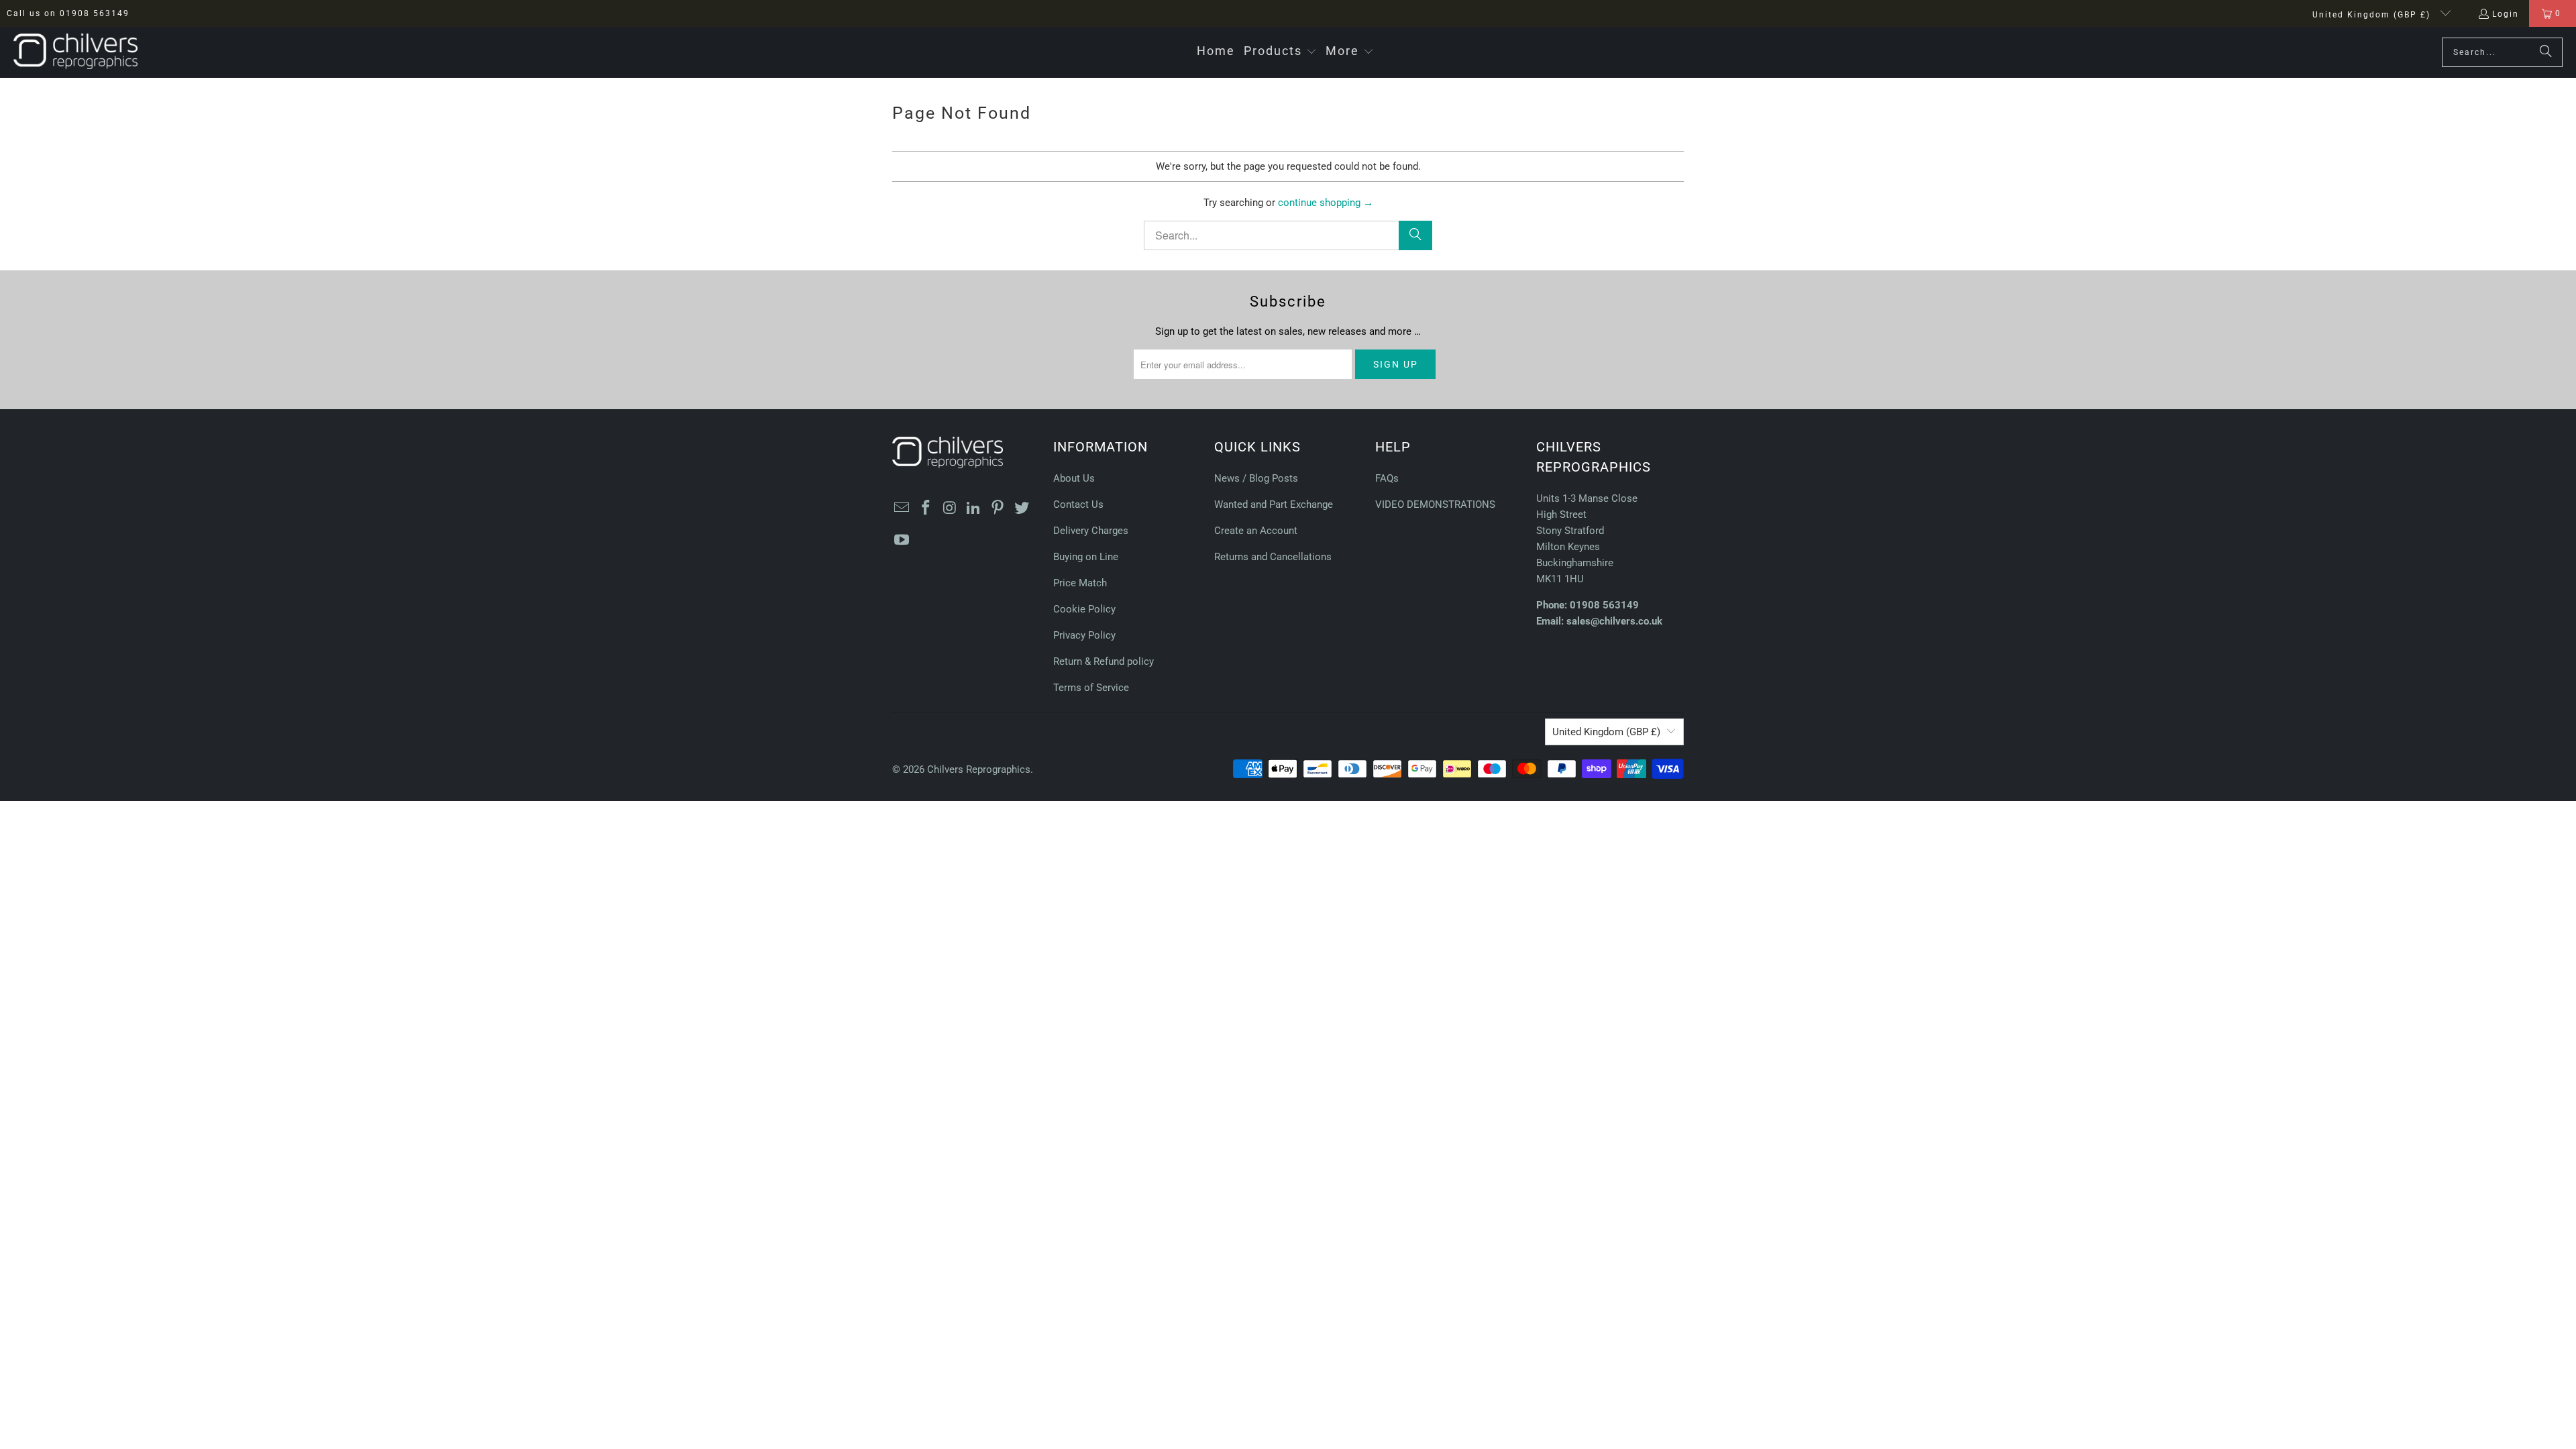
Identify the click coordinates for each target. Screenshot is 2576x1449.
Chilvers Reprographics (979, 769)
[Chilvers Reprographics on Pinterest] (998, 508)
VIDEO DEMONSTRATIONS (1435, 504)
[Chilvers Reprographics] (75, 52)
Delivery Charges (1091, 531)
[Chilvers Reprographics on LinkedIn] (974, 508)
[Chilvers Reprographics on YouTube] (902, 541)
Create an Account (1256, 531)
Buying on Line (1086, 557)
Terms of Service (1091, 688)
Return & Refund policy (1104, 661)
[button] (1280, 52)
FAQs (1387, 478)
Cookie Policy (1084, 609)
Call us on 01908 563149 (68, 13)
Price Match (1080, 583)
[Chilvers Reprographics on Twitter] (1022, 508)
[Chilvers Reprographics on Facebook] (926, 508)
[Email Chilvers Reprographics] (902, 508)
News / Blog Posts (1256, 478)
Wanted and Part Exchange (1274, 504)
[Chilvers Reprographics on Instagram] (950, 508)
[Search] (2546, 52)
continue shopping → (1326, 203)
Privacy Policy (1084, 635)
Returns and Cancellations (1273, 557)
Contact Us (1078, 504)
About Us (1074, 478)
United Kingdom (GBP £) (2373, 15)
